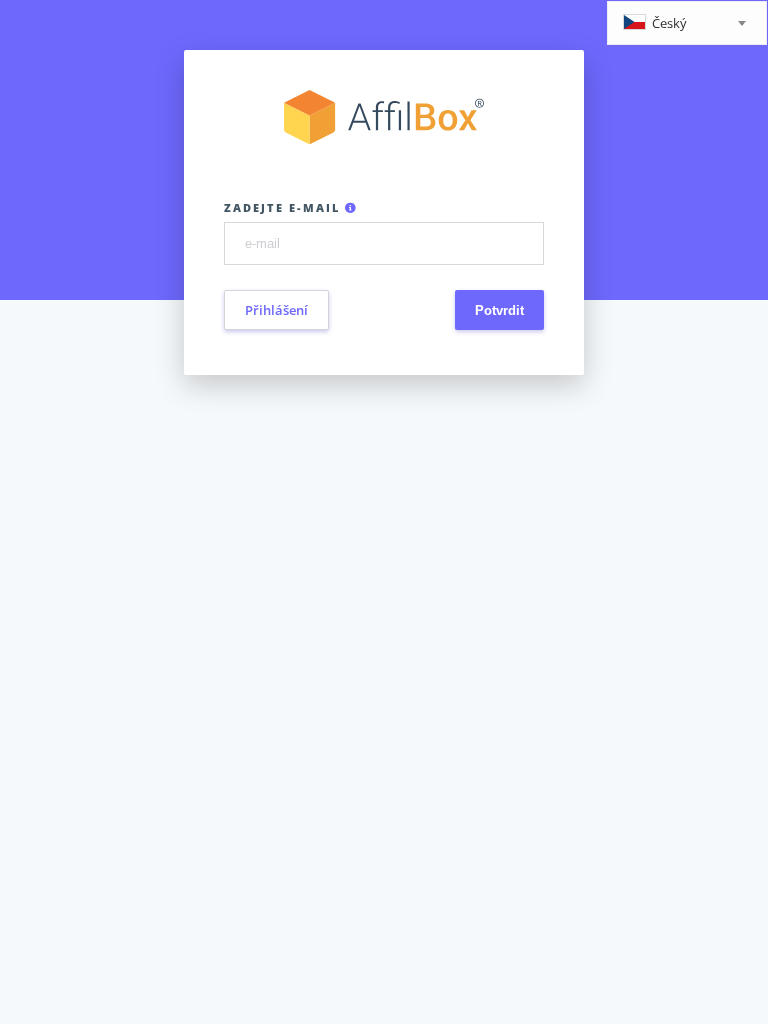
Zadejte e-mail (284, 207)
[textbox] (687, 24)
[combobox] (687, 23)
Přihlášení (276, 310)
